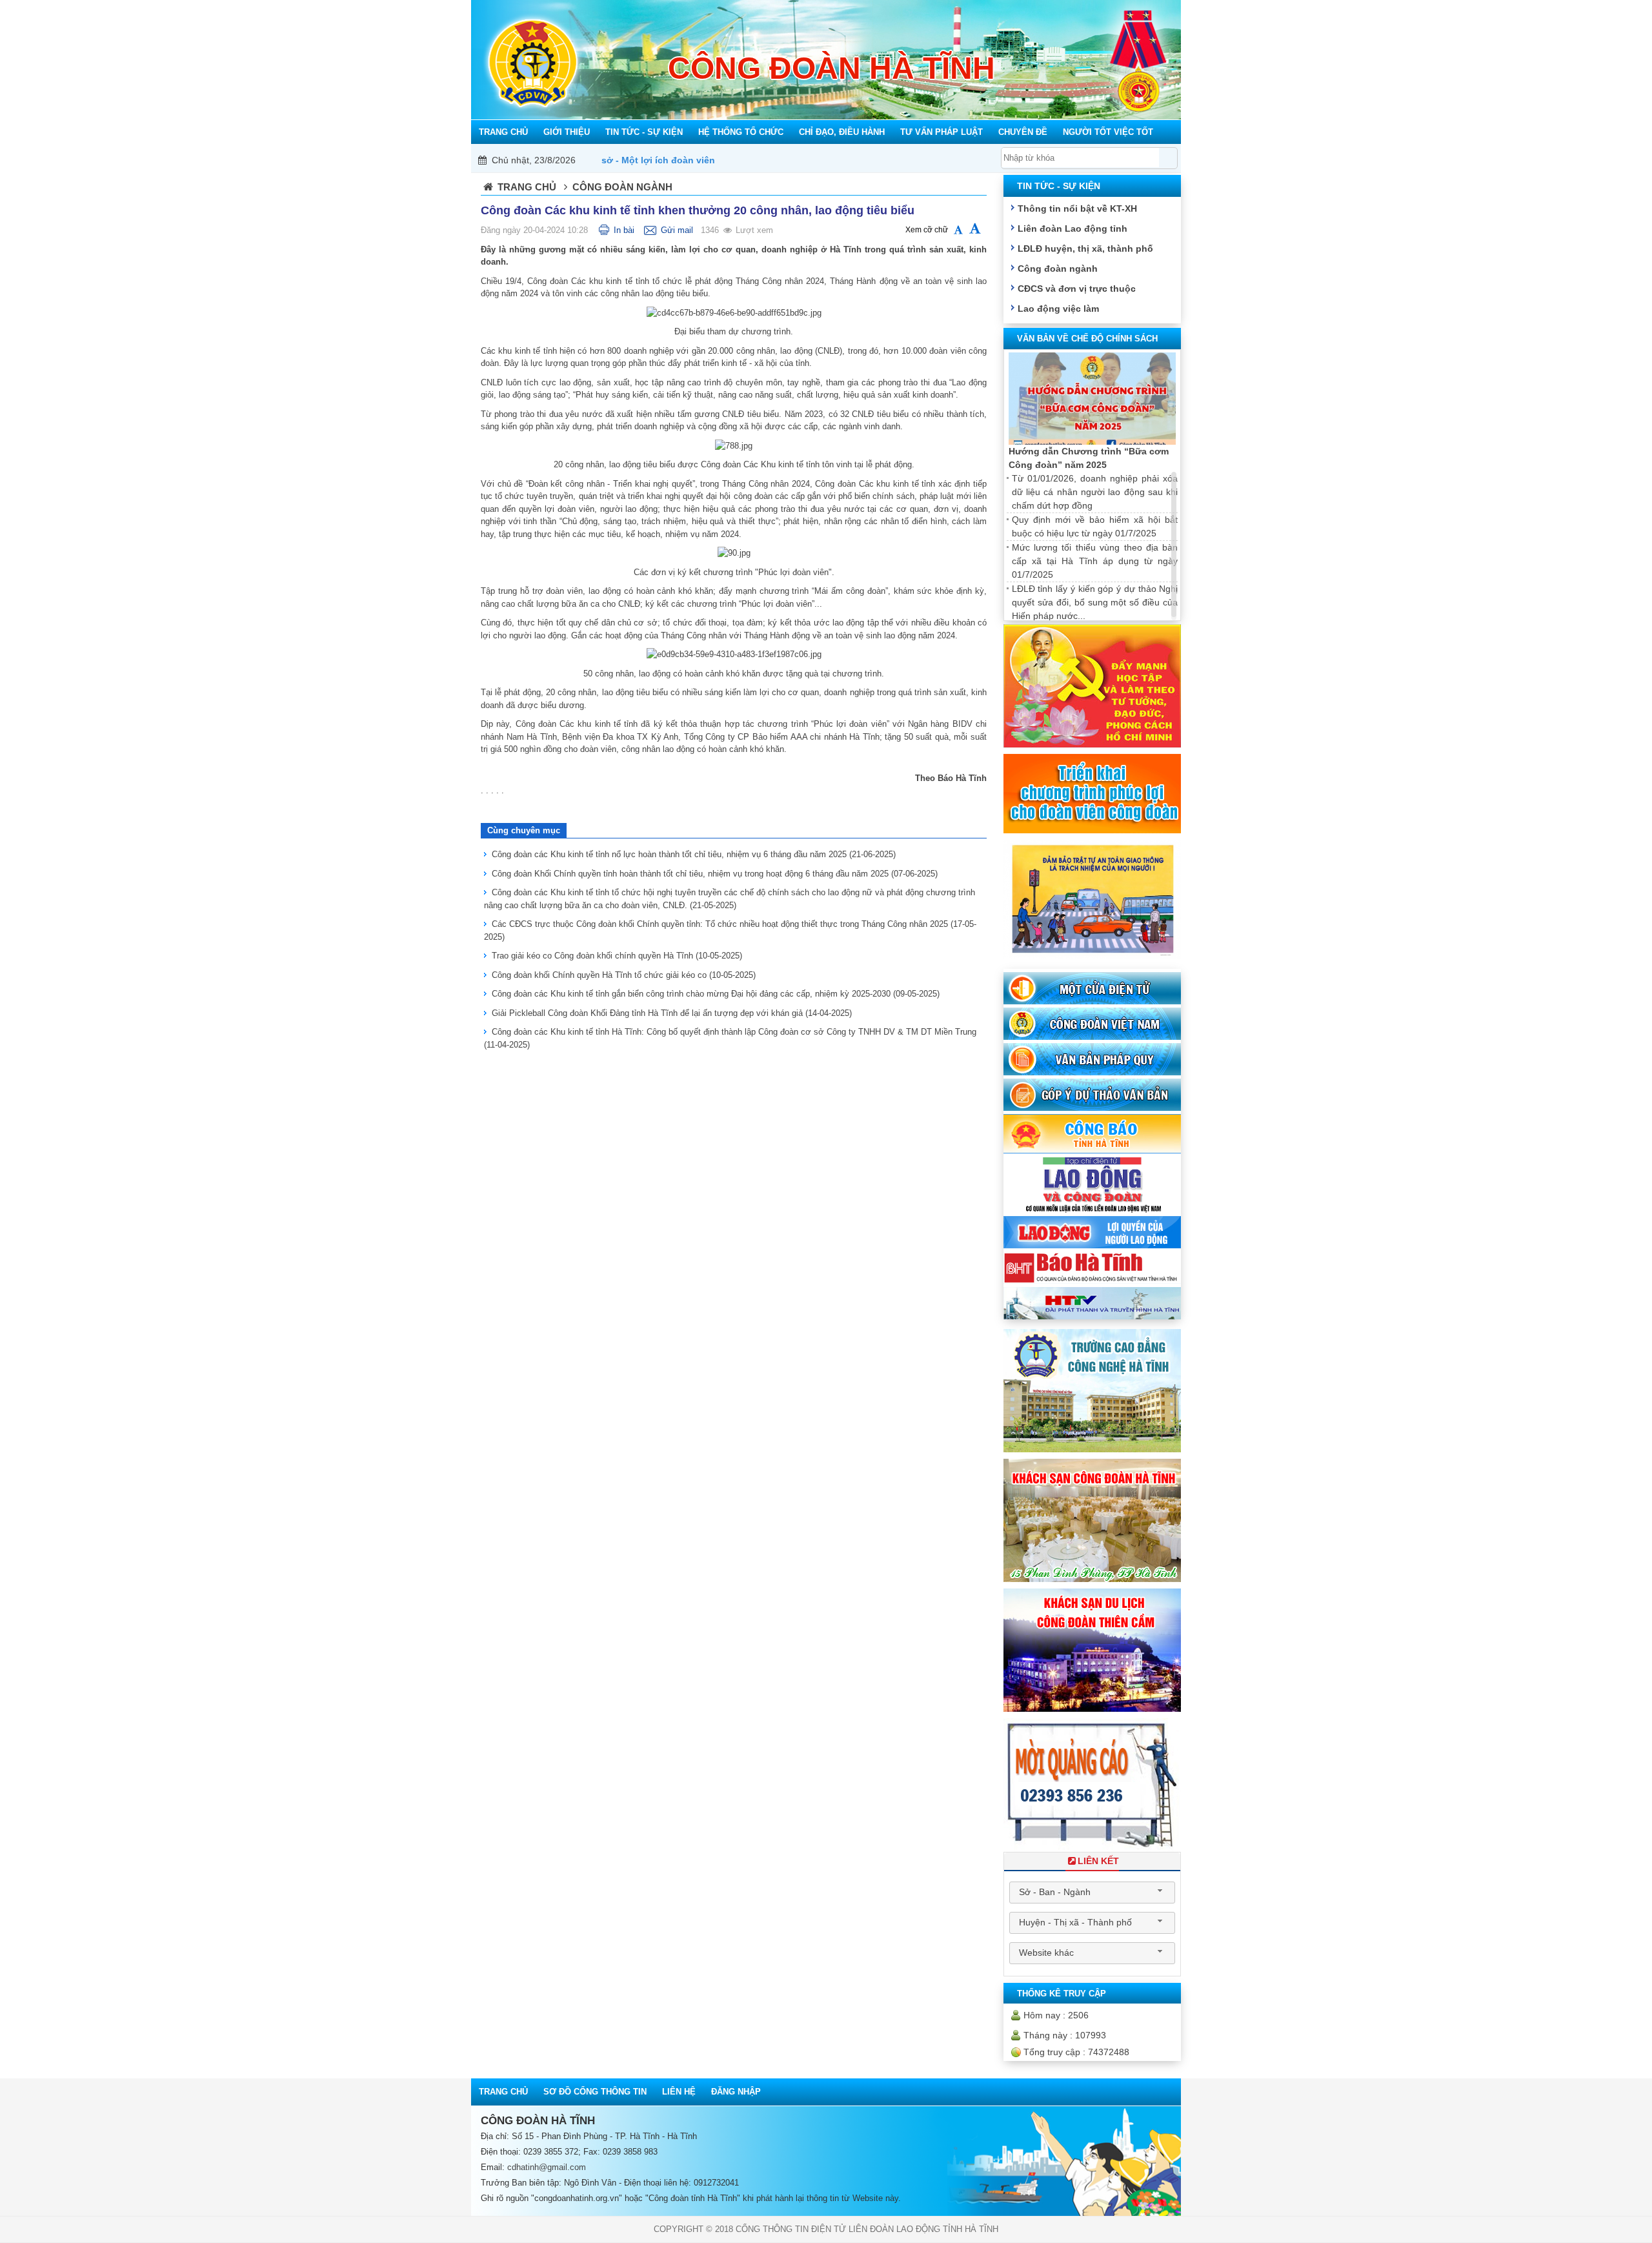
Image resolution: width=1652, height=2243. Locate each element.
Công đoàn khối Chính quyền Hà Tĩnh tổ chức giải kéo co (624, 975)
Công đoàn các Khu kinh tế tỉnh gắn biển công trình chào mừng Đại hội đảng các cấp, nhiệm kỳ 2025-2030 (716, 994)
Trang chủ (527, 187)
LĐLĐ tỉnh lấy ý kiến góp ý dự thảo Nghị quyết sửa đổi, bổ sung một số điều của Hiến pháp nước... (1095, 602)
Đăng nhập (736, 2092)
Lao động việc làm (1058, 309)
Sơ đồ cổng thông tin (595, 2092)
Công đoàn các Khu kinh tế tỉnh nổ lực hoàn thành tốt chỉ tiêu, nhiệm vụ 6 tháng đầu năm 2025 (694, 854)
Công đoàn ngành (1058, 269)
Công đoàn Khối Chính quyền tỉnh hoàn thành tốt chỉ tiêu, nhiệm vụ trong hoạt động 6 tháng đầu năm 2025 (715, 874)
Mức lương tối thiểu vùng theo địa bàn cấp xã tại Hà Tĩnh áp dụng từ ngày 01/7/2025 (1095, 561)
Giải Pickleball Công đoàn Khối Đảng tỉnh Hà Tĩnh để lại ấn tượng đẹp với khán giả (672, 1013)
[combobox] (1092, 1893)
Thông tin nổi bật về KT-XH (1077, 208)
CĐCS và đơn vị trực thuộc (1077, 289)
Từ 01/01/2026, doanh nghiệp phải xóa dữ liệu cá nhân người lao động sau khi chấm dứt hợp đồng (1095, 492)
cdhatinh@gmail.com (547, 2167)
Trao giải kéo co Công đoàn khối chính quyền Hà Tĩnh (617, 956)
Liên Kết (1098, 1861)
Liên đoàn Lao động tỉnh (1073, 228)
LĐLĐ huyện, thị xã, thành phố (1085, 249)
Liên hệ (679, 2092)
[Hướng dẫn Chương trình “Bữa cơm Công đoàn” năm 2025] (1092, 399)
